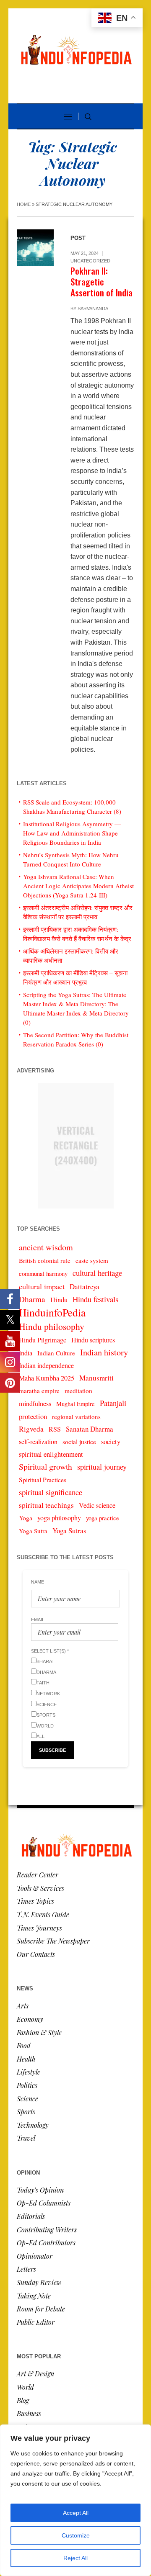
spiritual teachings (46, 1505)
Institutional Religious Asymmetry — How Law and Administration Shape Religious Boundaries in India (72, 833)
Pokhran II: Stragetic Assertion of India (102, 282)
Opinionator (35, 2256)
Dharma (32, 1299)
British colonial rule (45, 1260)
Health (26, 2059)
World (25, 2387)
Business (29, 2413)
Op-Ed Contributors (46, 2243)
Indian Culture (56, 1353)
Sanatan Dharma (90, 1429)
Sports (26, 2112)
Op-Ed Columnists (44, 2203)
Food (24, 2045)
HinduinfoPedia (52, 1312)
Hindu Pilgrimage (43, 1340)
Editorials (31, 2216)
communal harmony (43, 1274)
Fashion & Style (39, 2032)
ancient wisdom (46, 1247)
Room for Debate (41, 2309)
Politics (27, 2085)
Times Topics (35, 1901)
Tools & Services (40, 1888)
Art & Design (35, 2374)
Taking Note (34, 2296)
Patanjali (113, 1403)
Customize (76, 2535)
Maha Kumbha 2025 (47, 1378)
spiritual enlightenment (51, 1454)
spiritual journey (102, 1467)
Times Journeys (39, 1928)
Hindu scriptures (93, 1340)
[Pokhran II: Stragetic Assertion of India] (35, 248)
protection (33, 1416)
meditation (78, 1391)
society (111, 1442)
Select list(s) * (50, 1651)
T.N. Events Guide (43, 1914)
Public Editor (36, 2322)
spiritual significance (51, 1492)
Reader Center (38, 1875)
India (26, 1353)
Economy (30, 2019)
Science (27, 2099)
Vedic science (97, 1505)
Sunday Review (39, 2282)
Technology (33, 2125)
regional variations (76, 1417)
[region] (75, 2500)
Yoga (26, 1518)
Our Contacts (36, 1954)
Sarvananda (93, 309)
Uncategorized (90, 261)
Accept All (76, 2513)
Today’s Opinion (40, 2190)
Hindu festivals (95, 1299)
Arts (23, 2006)
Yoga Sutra (33, 1531)
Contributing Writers (47, 2230)
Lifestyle (29, 2072)
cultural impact (42, 1286)
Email (38, 1620)
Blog (23, 2400)
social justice (79, 1442)
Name (38, 1582)
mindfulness (35, 1404)
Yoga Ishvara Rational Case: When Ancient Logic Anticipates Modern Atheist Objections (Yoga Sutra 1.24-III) (78, 886)
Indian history (104, 1352)
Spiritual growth (46, 1467)
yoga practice (103, 1518)
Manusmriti (96, 1378)
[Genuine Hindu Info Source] (75, 57)
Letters (26, 2269)
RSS (55, 1429)
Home (24, 204)
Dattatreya (85, 1287)
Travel (26, 2138)
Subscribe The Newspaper (53, 1941)
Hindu (59, 1300)
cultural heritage (97, 1273)
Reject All (75, 2558)
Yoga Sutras (69, 1531)
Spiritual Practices (43, 1480)
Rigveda (31, 1429)
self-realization (38, 1442)
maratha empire (39, 1391)
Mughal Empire (75, 1404)
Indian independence (46, 1365)
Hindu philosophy (52, 1326)
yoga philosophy (59, 1518)
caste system (92, 1260)
